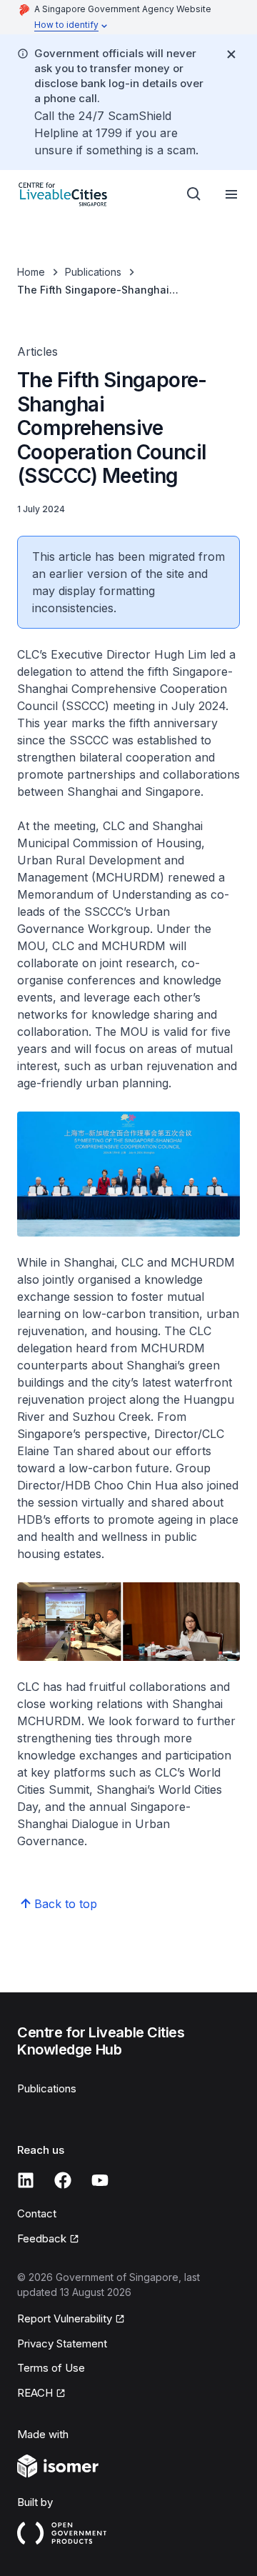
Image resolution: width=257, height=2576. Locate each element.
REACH (35, 2393)
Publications (93, 272)
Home (31, 272)
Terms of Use (51, 2368)
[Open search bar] (194, 194)
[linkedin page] (26, 2180)
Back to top (66, 1904)
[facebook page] (63, 2180)
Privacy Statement (62, 2343)
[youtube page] (100, 2180)
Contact (37, 2213)
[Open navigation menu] (231, 194)
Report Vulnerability (65, 2318)
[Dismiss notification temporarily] (231, 54)
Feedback (42, 2238)
